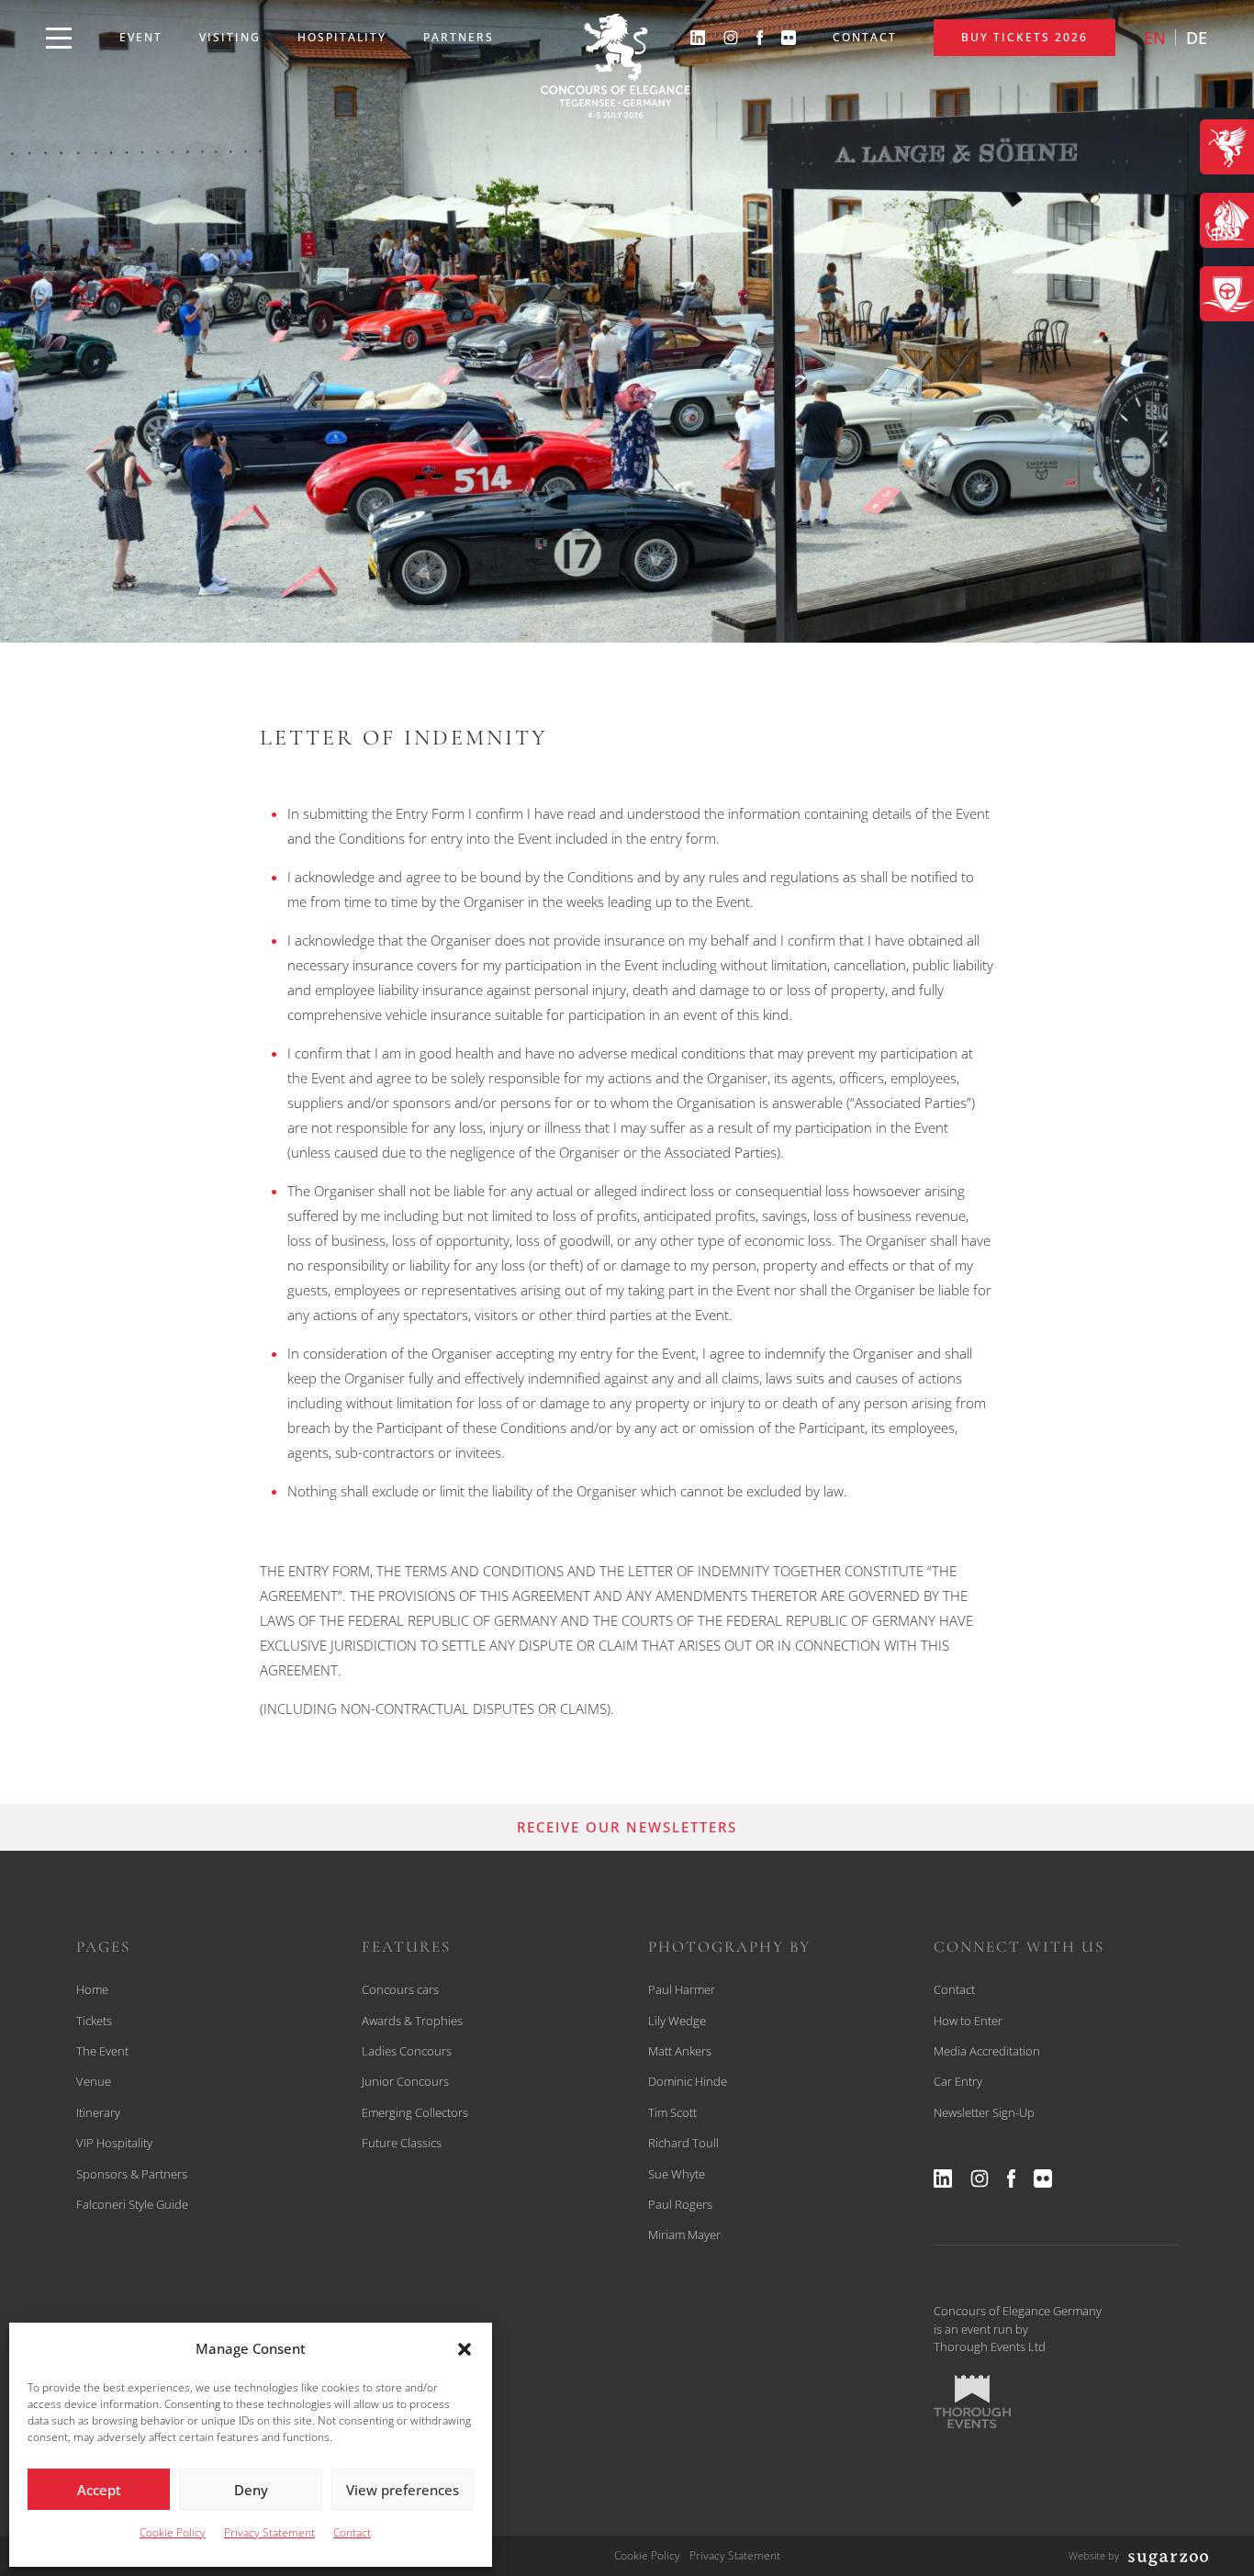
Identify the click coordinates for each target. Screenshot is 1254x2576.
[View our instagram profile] (731, 38)
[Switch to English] (1155, 38)
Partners (459, 37)
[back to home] (616, 66)
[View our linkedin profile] (698, 38)
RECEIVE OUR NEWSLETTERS (627, 1827)
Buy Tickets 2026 (1024, 37)
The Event (102, 2051)
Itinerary (98, 2112)
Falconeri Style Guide (132, 2204)
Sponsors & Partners (132, 2174)
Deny (251, 2490)
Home (92, 1989)
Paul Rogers (680, 2204)
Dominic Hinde (688, 2081)
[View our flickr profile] (789, 38)
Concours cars (400, 1989)
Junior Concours (405, 2081)
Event (141, 37)
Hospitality (342, 37)
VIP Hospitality (114, 2143)
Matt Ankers (680, 2051)
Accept (99, 2490)
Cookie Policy (173, 2532)
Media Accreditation (987, 2051)
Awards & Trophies (412, 2021)
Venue (94, 2081)
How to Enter (968, 2021)
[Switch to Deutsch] (1197, 38)
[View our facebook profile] (760, 38)
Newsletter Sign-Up (984, 2112)
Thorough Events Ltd (990, 2346)
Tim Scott (672, 2112)
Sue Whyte (677, 2174)
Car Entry (958, 2081)
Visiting (230, 37)
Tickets (94, 2021)
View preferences (403, 2490)
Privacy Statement (269, 2532)
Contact (352, 2532)
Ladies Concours (407, 2051)
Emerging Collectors (415, 2112)
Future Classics (402, 2143)
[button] (465, 2349)
